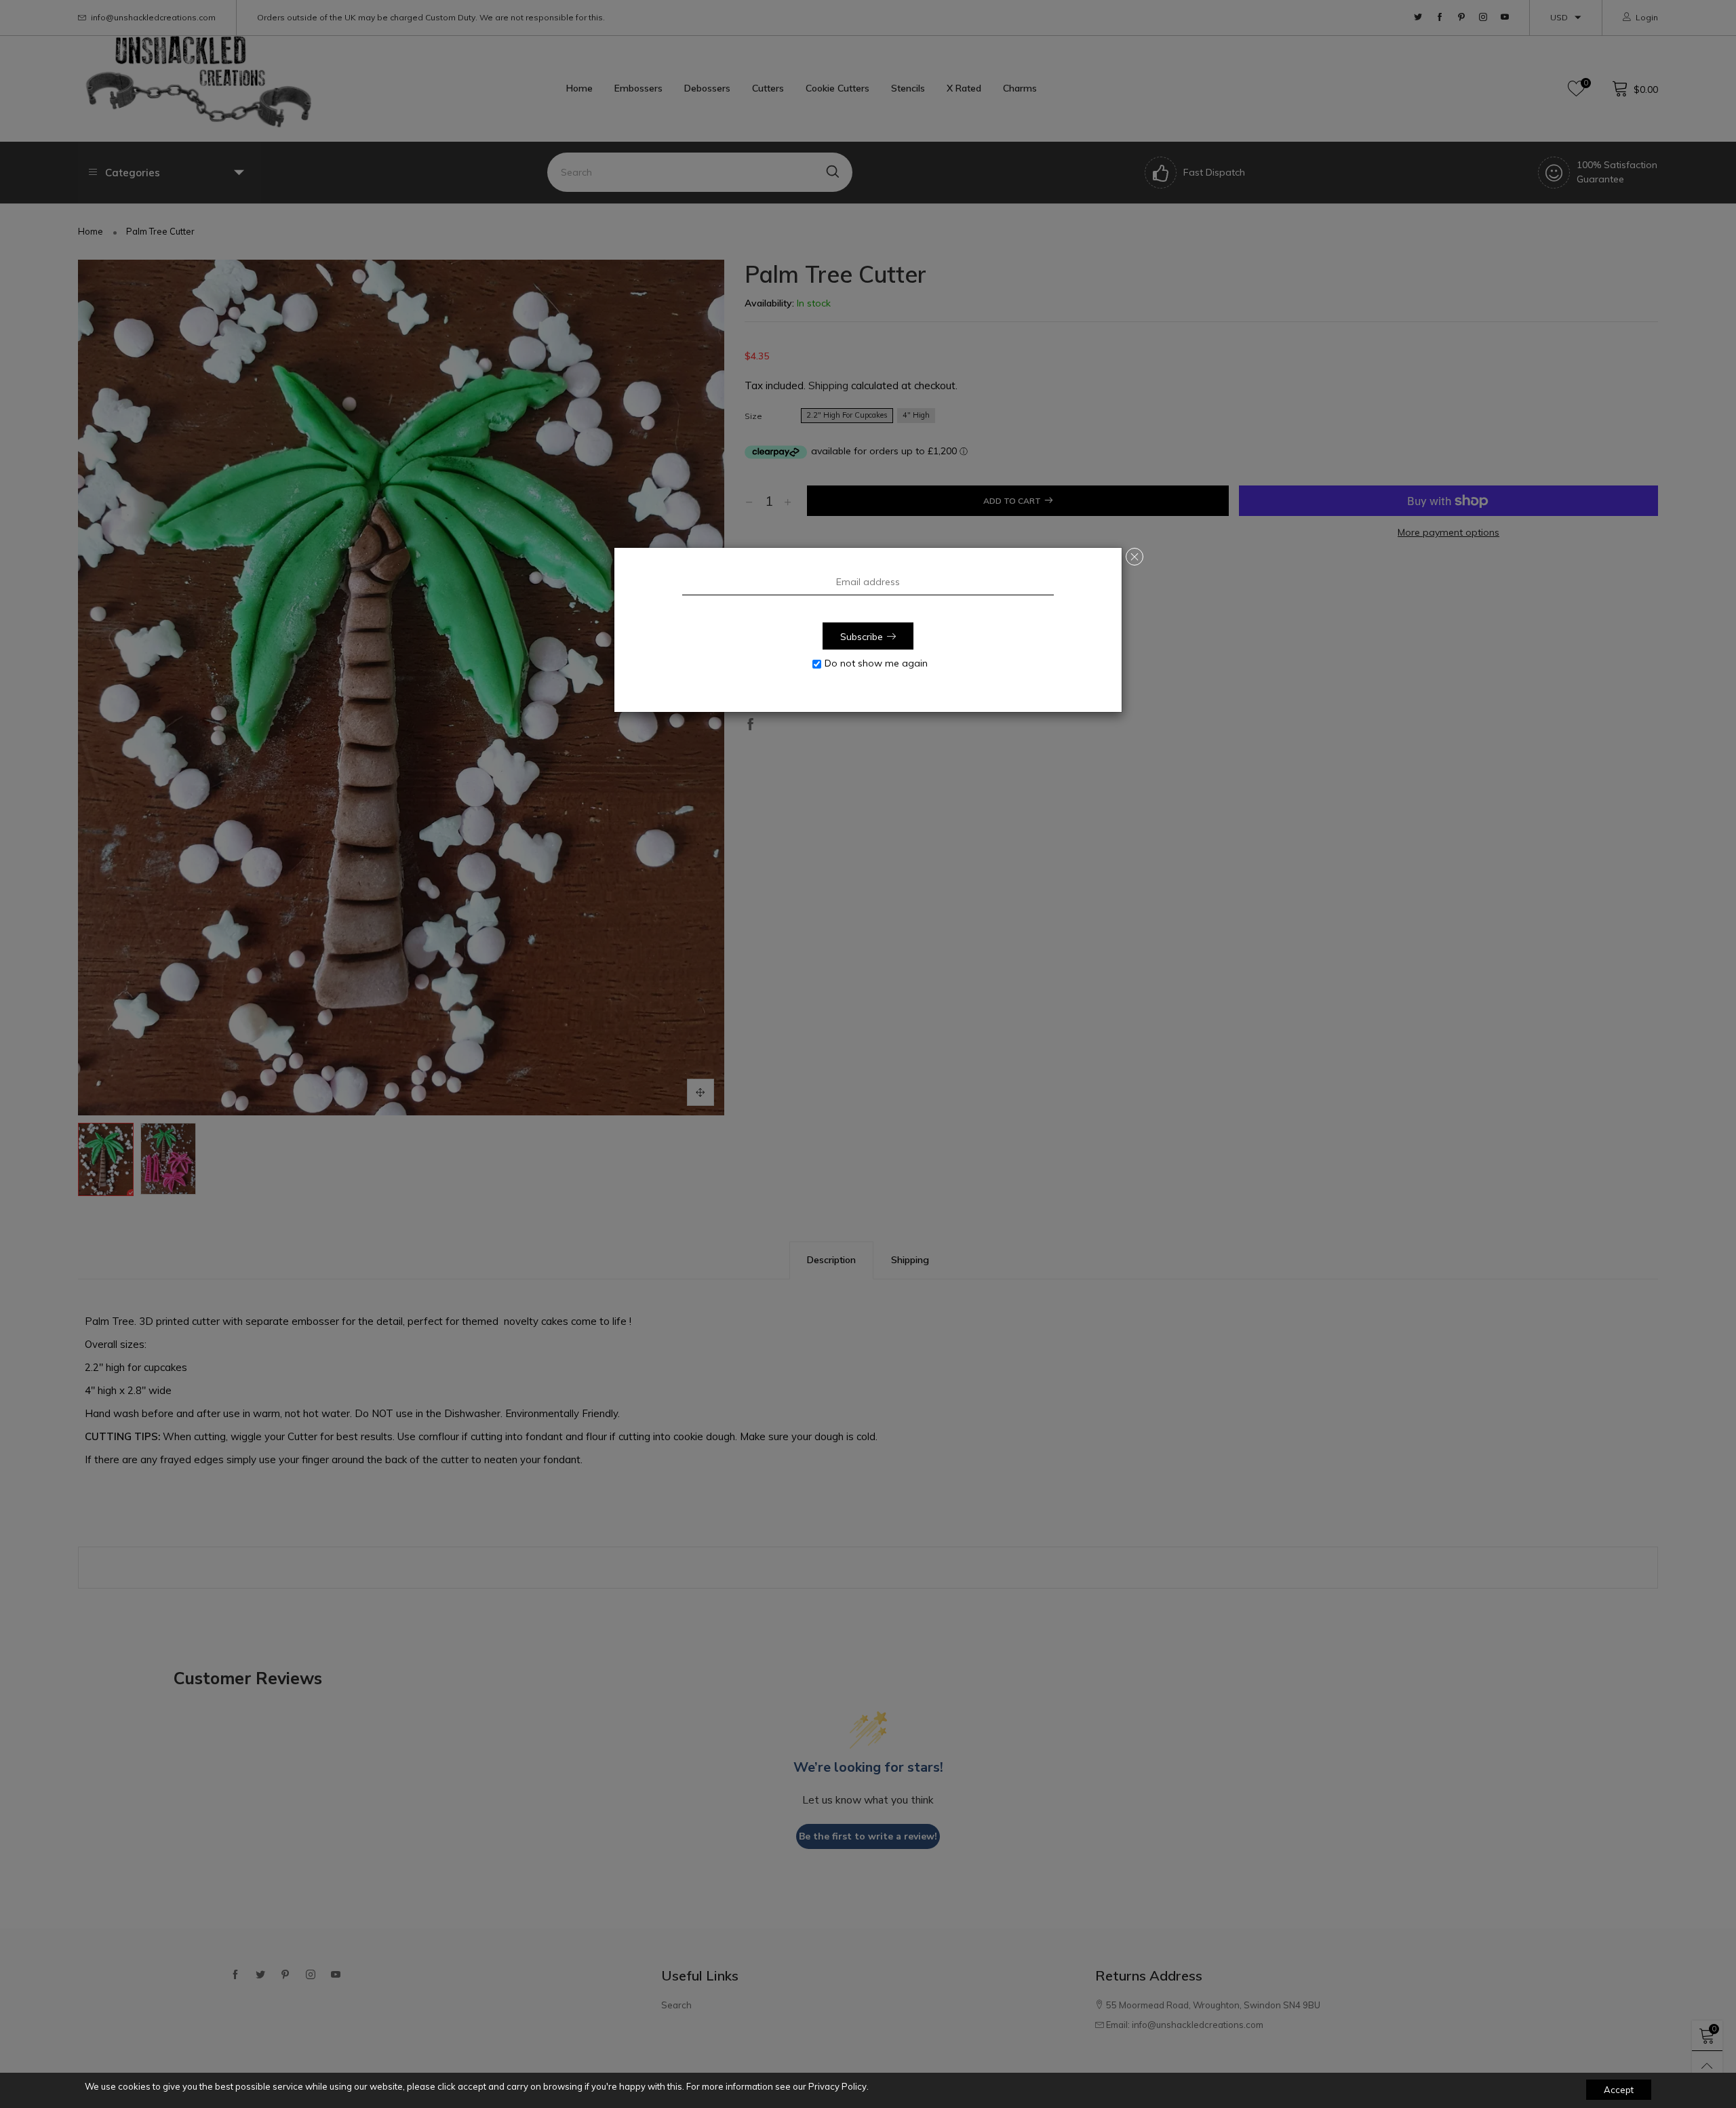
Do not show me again (876, 663)
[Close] (1135, 557)
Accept (1619, 2090)
